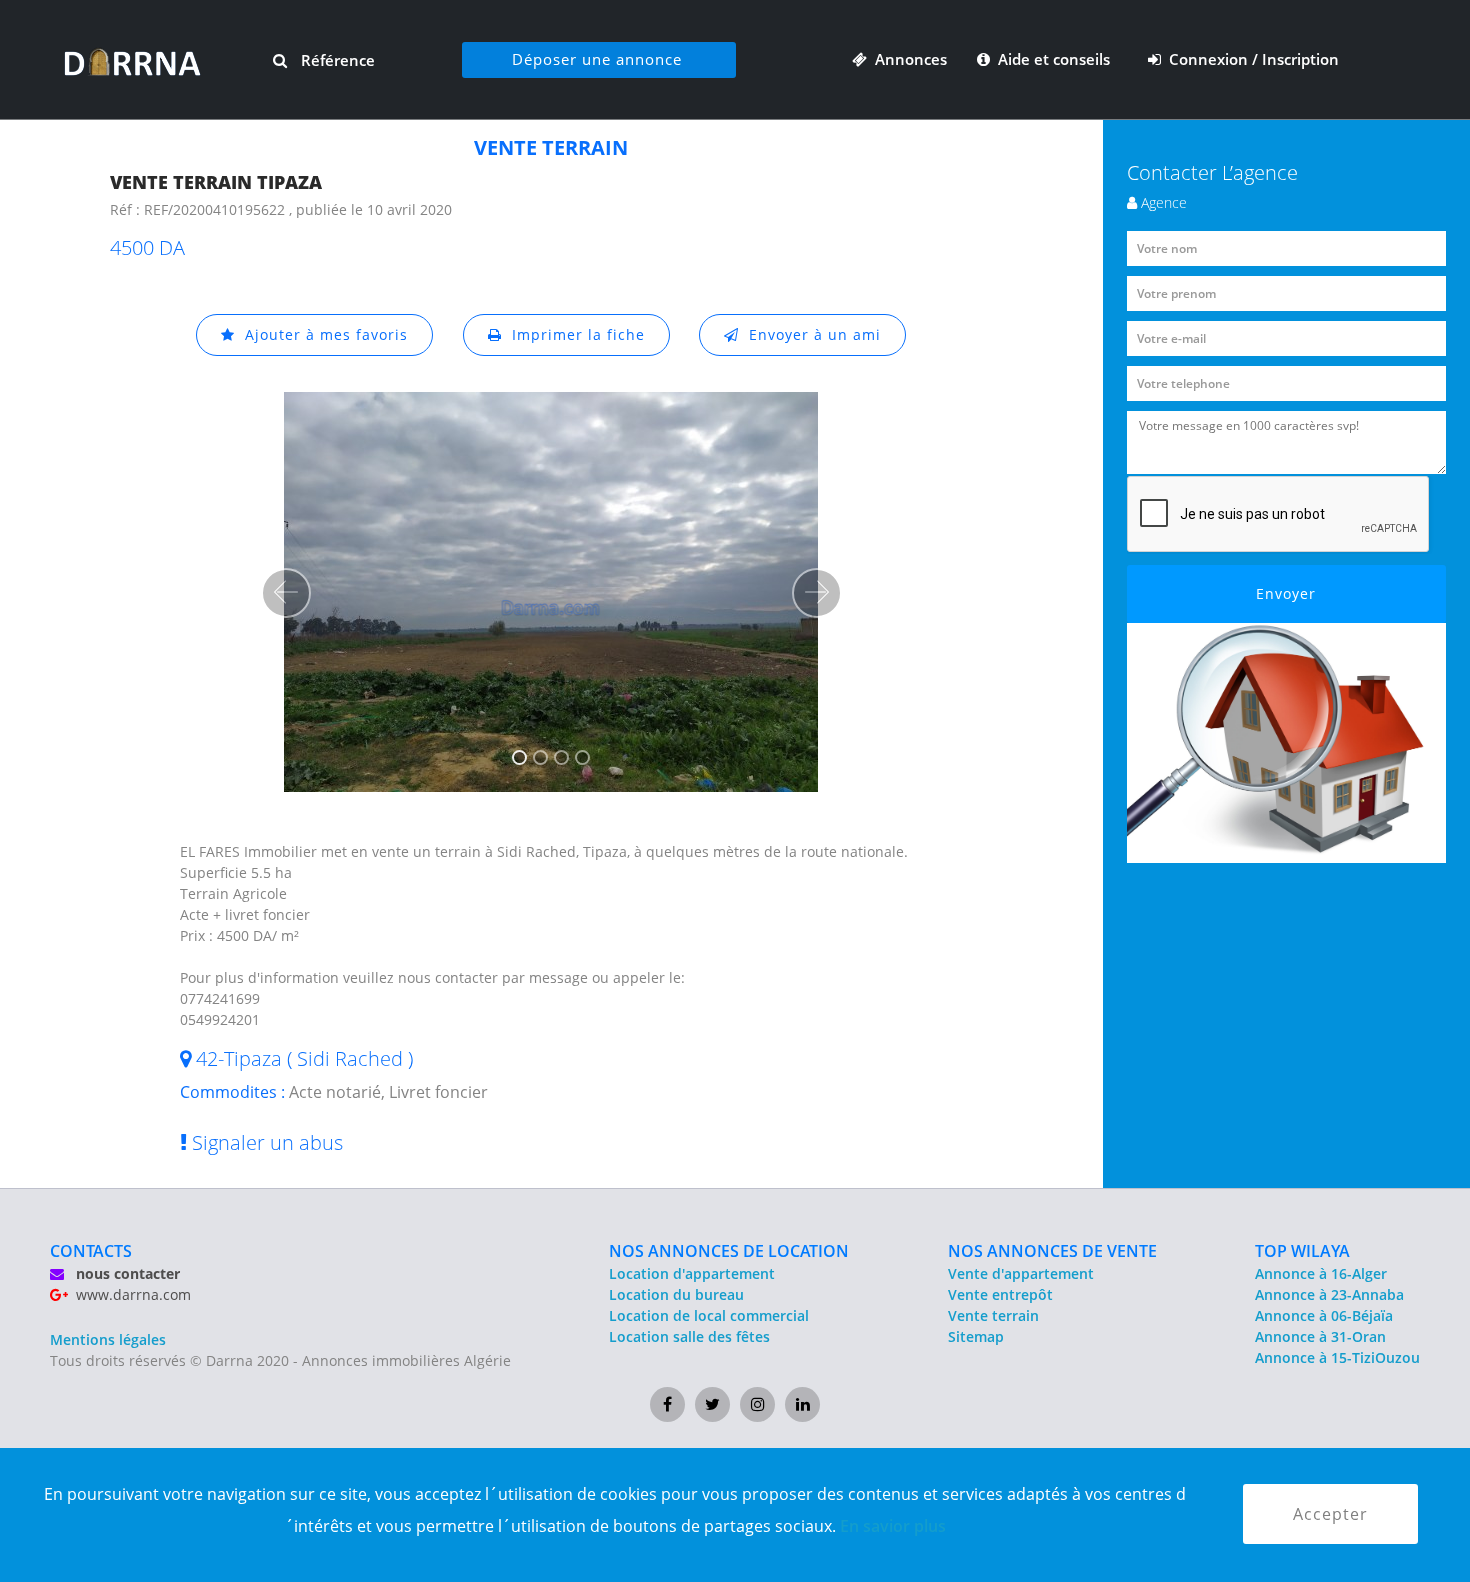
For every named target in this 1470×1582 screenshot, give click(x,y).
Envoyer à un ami (810, 334)
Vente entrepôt (1000, 1294)
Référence (336, 60)
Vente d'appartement (1021, 1273)
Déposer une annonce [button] (597, 59)
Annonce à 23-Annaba (1329, 1294)
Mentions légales (108, 1339)
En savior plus (893, 1526)
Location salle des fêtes (689, 1336)
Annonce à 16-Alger (1321, 1273)
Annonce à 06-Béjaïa (1324, 1315)
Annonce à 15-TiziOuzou (1337, 1357)
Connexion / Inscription (1250, 59)
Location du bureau (676, 1294)
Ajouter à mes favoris (321, 334)
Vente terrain (993, 1315)
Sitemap (976, 1336)
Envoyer (1286, 593)
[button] (286, 593)
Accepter (1330, 1514)
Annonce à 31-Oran (1320, 1336)
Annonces (907, 59)
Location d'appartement (692, 1273)
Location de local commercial (709, 1315)
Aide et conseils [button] (1052, 59)
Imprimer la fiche (573, 334)
